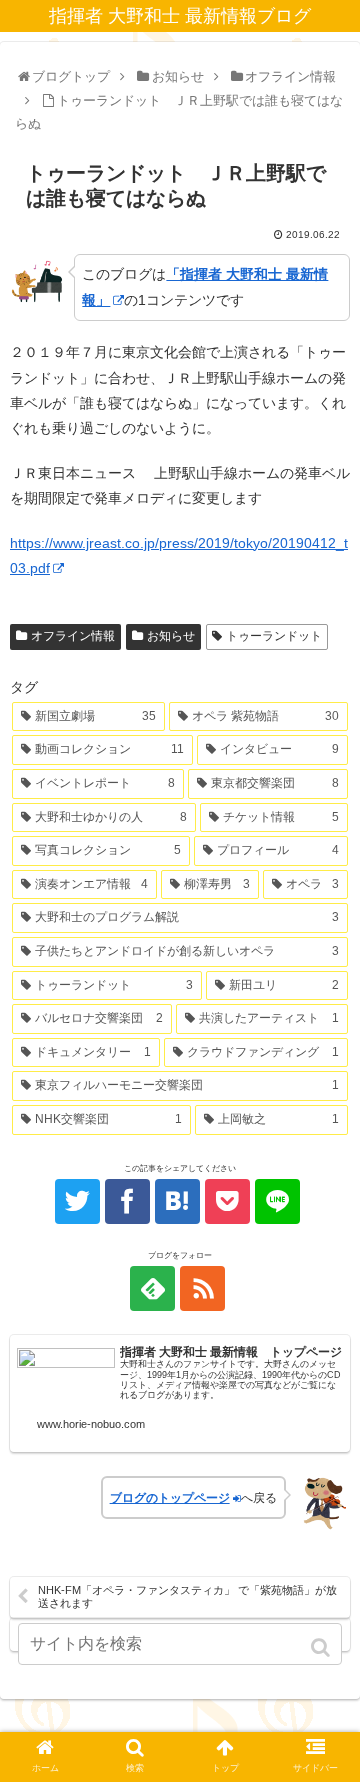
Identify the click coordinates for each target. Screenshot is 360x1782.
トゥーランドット (274, 636)
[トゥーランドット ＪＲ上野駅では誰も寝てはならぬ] (177, 1201)
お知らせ (171, 636)
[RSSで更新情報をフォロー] (202, 1288)
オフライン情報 (73, 636)
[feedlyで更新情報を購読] (152, 1288)
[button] (322, 1647)
